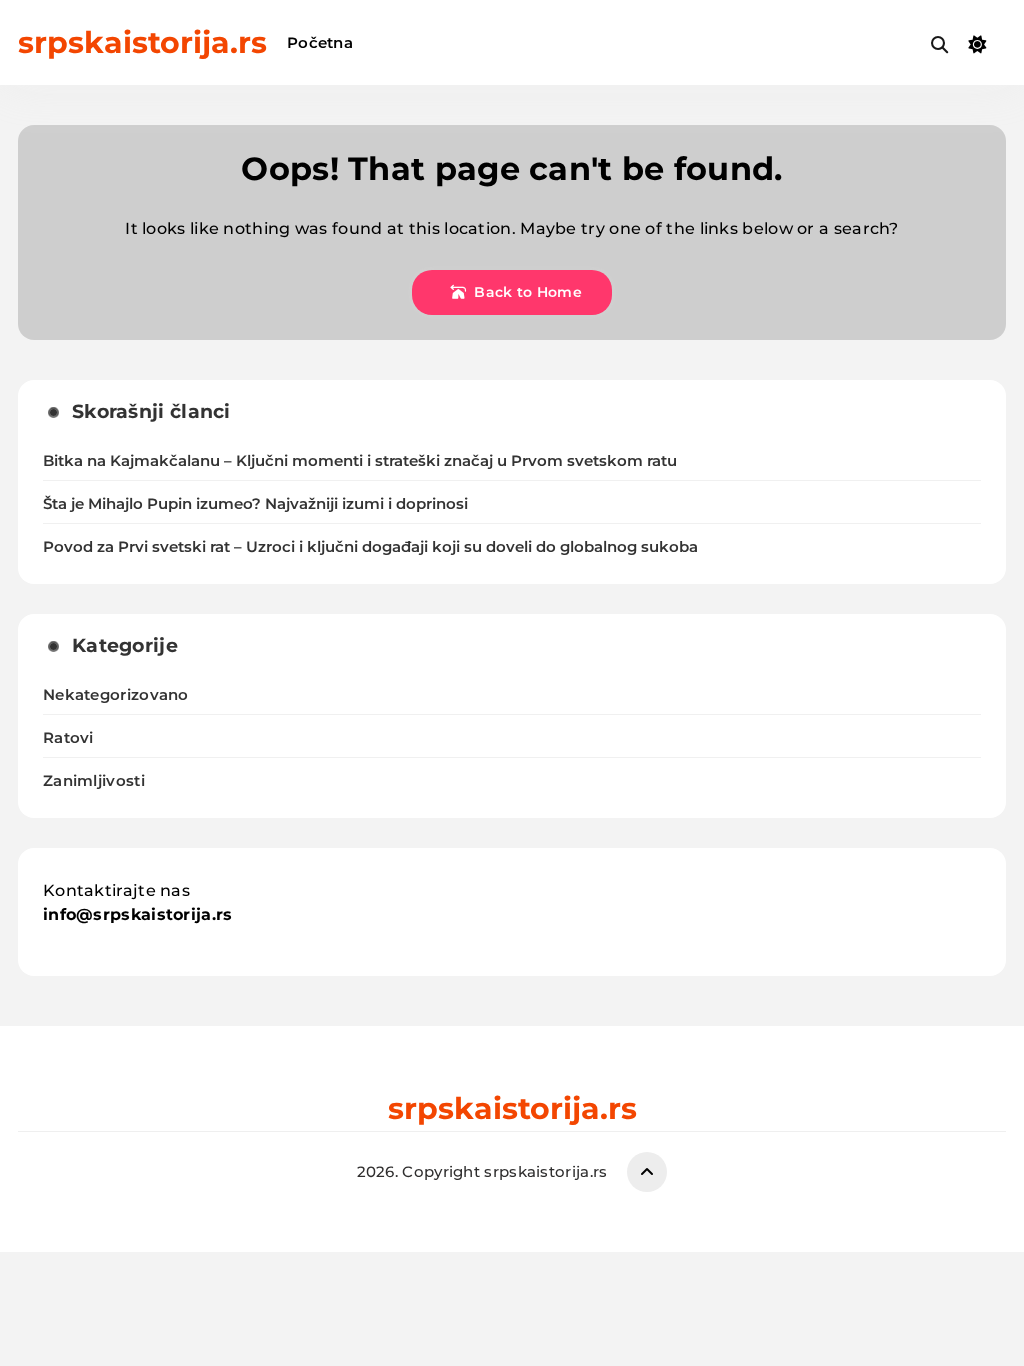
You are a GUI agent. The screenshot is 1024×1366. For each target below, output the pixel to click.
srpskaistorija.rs (142, 42)
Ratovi (68, 737)
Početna (320, 42)
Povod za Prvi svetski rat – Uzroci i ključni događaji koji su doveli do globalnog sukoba (370, 547)
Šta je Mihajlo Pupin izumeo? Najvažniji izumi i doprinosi (255, 504)
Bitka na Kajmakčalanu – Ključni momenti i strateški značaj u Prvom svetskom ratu (360, 461)
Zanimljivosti (94, 780)
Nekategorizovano (116, 694)
